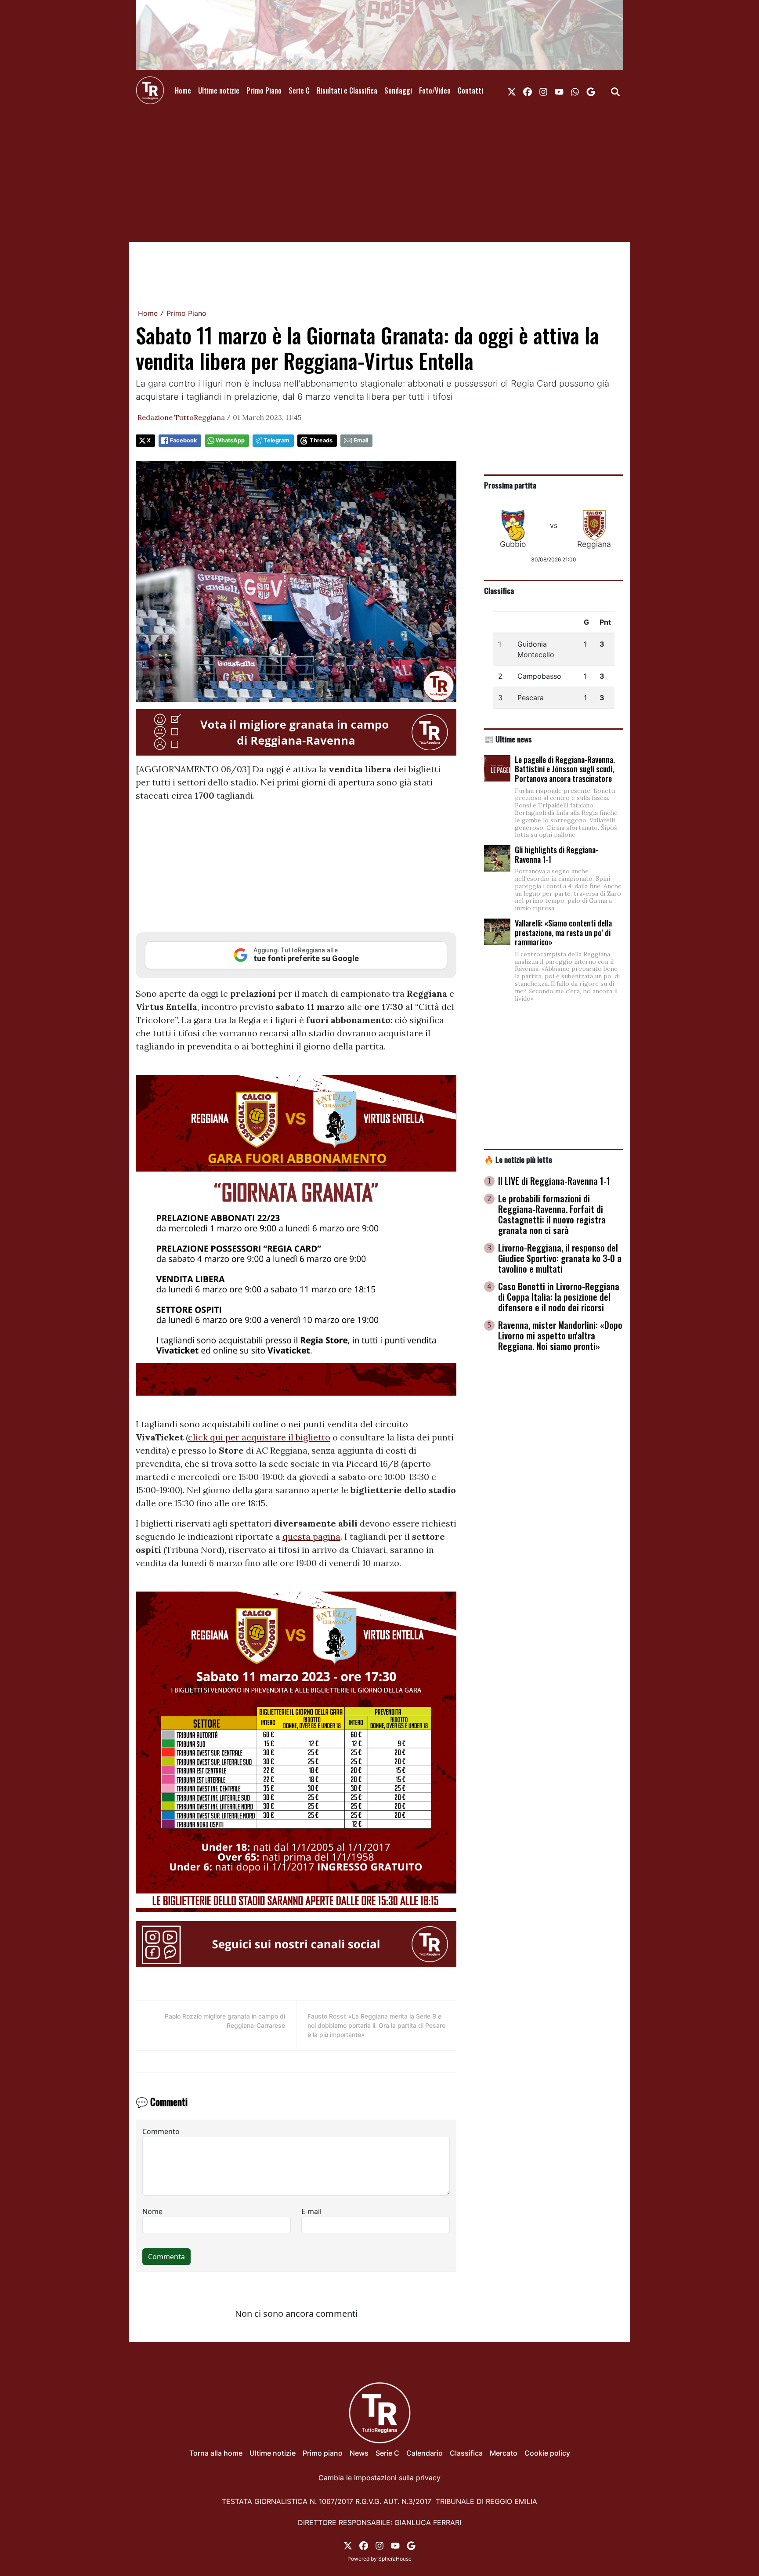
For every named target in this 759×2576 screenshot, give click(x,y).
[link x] (512, 90)
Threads (321, 440)
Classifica (499, 590)
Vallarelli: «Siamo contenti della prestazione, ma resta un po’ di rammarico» (563, 932)
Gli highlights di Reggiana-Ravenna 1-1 (557, 854)
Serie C (299, 90)
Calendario (425, 2453)
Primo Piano (264, 90)
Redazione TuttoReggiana (181, 417)
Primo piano (323, 2453)
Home (183, 90)
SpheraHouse (395, 2559)
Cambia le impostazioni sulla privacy (379, 2478)
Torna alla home (216, 2453)
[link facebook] (528, 90)
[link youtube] (559, 90)
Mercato (504, 2453)
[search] (615, 90)
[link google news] (591, 90)
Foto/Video (435, 90)
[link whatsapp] (575, 90)
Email (361, 440)
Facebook (183, 440)
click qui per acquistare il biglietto (259, 1437)
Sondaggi (398, 90)
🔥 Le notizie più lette (518, 1159)
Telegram (276, 440)
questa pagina (311, 1536)
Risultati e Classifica (347, 90)
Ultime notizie (219, 90)
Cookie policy (547, 2453)
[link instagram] (543, 90)
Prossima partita (510, 485)
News (359, 2453)
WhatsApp (230, 440)
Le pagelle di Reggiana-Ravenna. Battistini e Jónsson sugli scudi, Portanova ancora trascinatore (565, 769)
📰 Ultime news (508, 739)
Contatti (470, 90)
